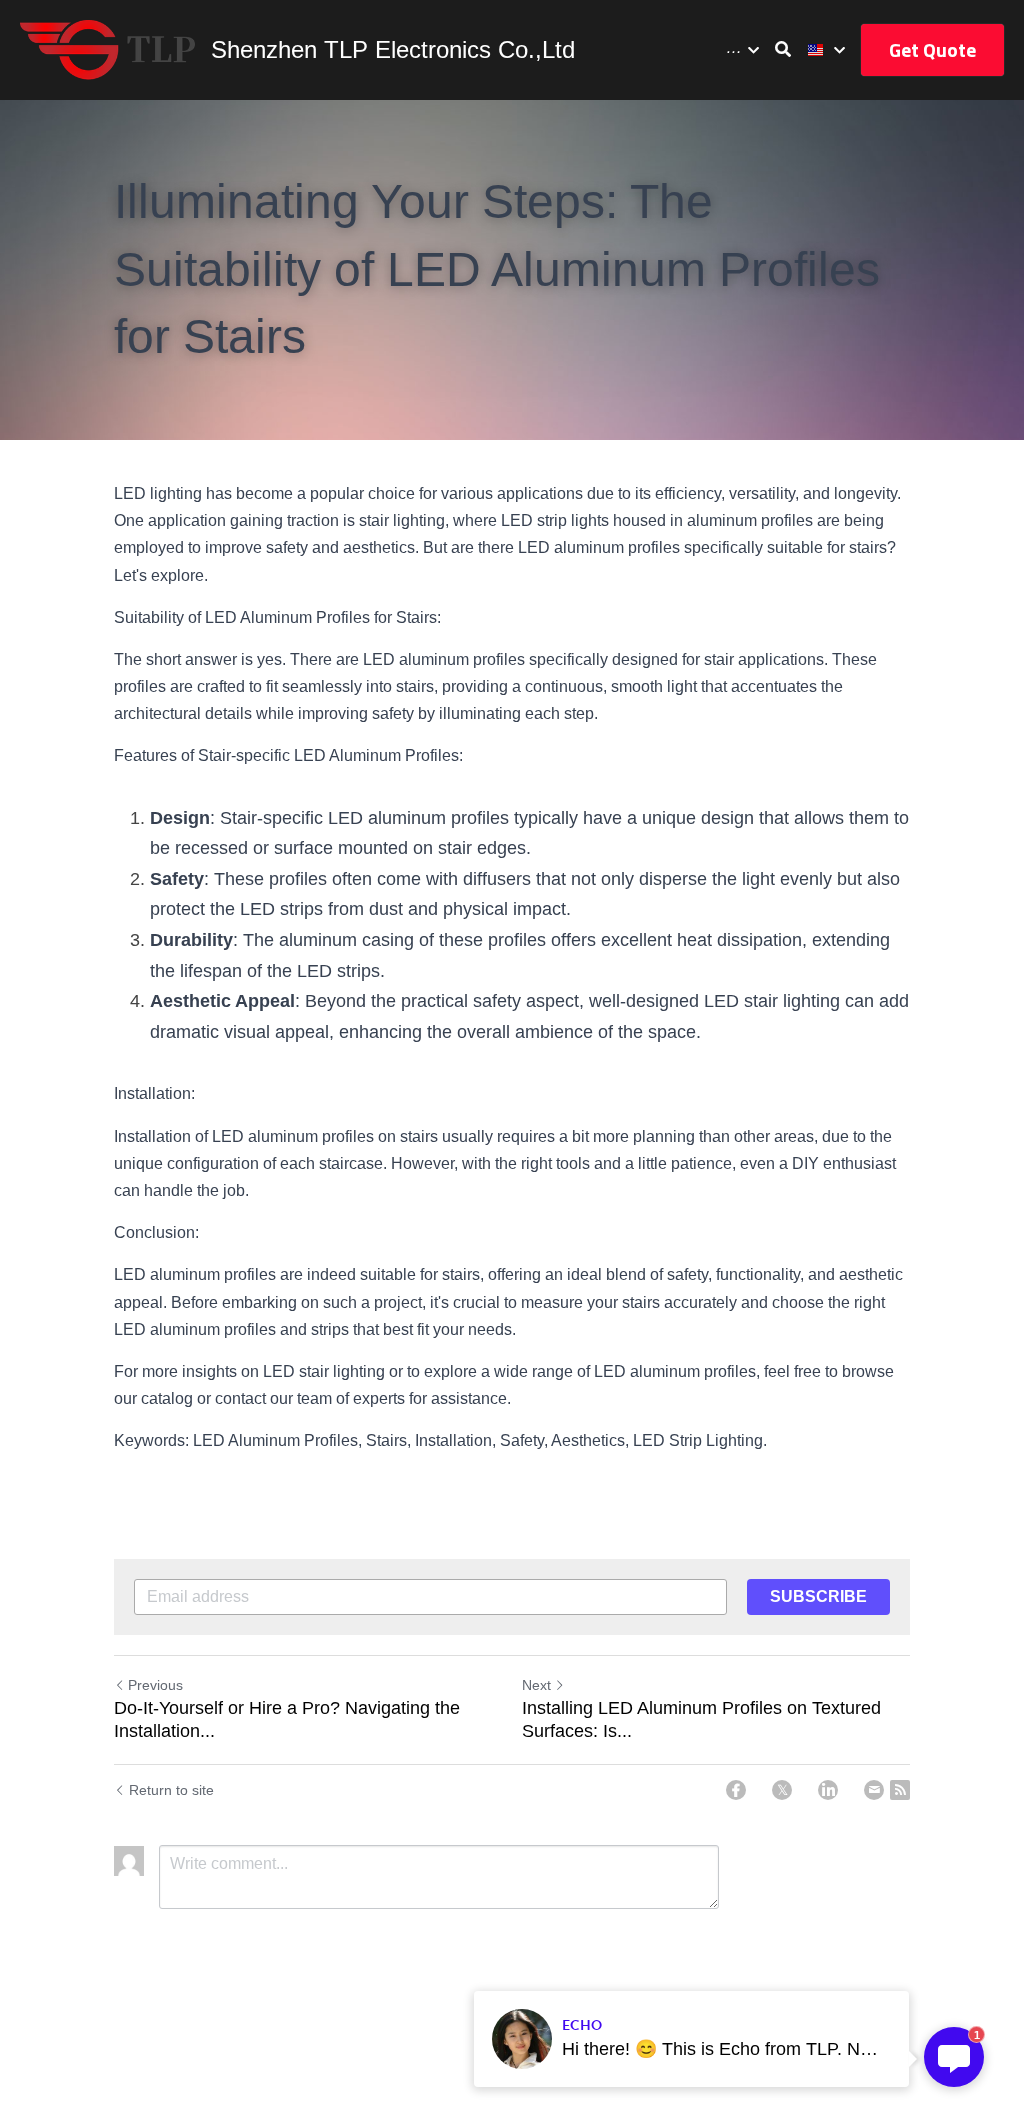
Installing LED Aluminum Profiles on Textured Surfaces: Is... (701, 1719)
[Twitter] (782, 1790)
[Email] (874, 1790)
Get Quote (932, 49)
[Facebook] (736, 1790)
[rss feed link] (900, 1790)
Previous (155, 1685)
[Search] (783, 49)
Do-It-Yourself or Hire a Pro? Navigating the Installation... (287, 1719)
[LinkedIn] (828, 1790)
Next (536, 1685)
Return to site (171, 1790)
